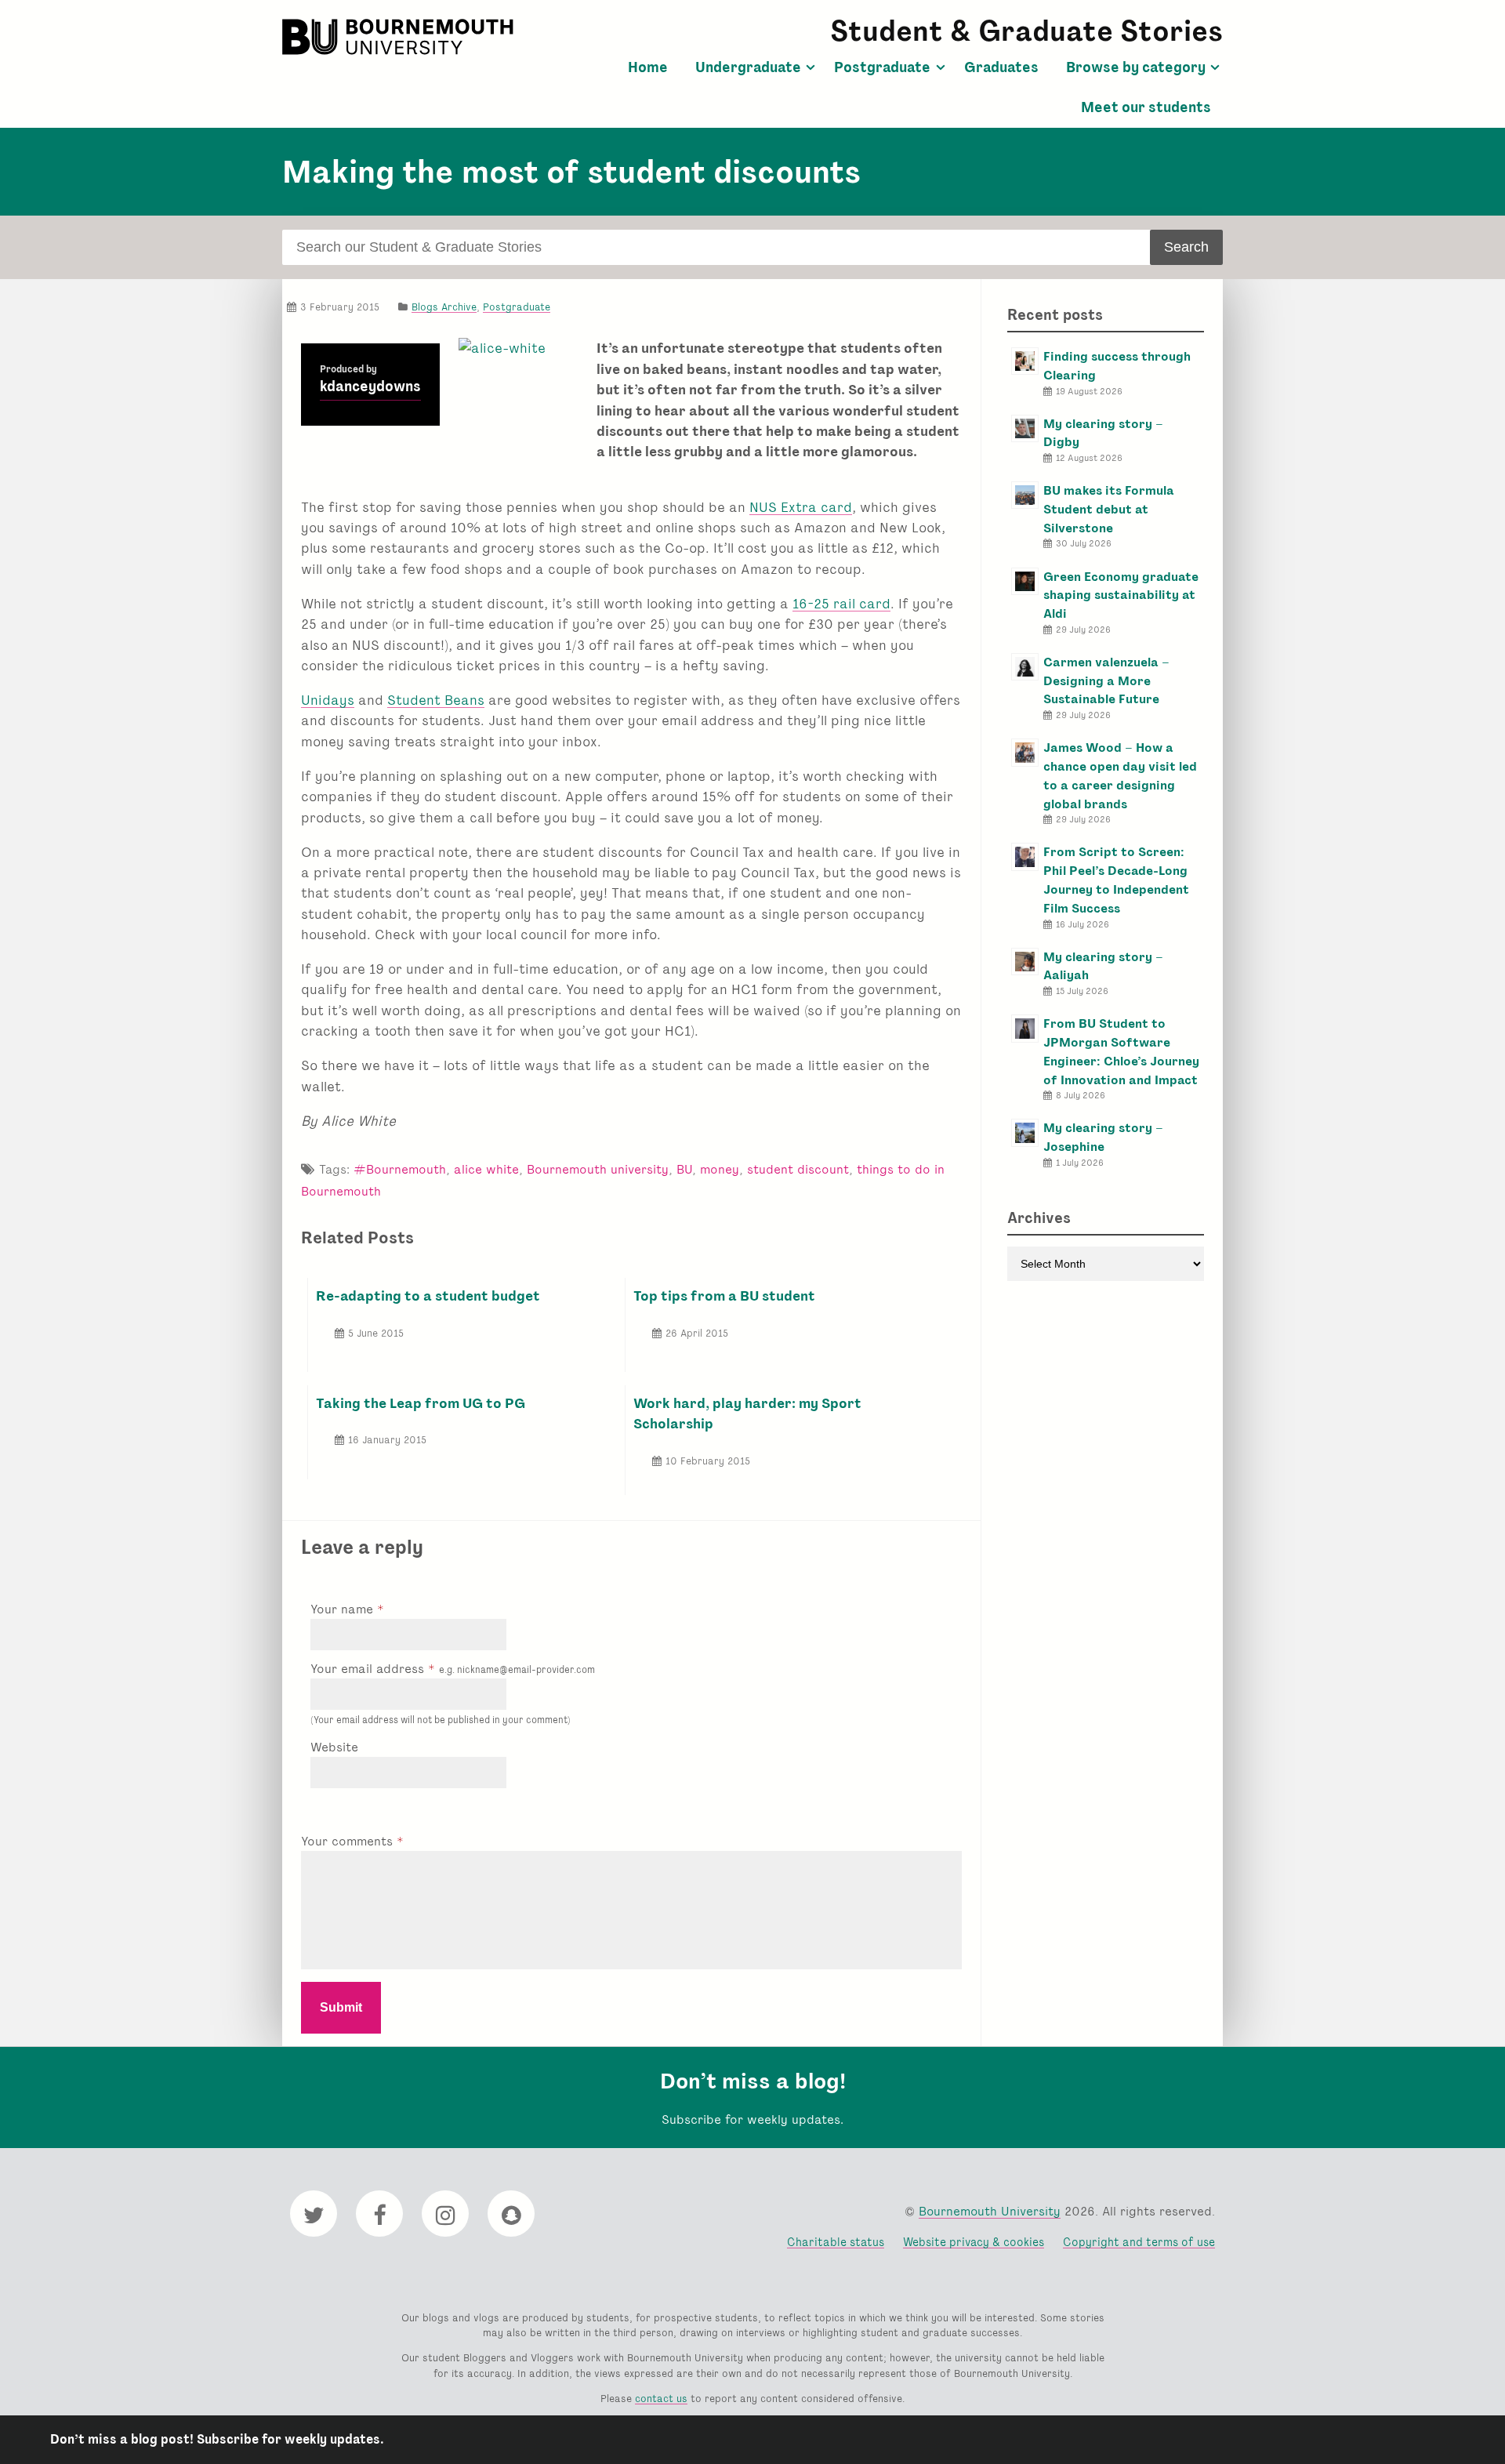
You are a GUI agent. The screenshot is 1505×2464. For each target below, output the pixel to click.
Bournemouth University (400, 37)
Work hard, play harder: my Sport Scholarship (747, 1413)
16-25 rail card (841, 603)
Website (334, 1747)
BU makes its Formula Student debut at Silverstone (1109, 509)
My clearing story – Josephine (1103, 1137)
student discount (798, 1169)
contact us (661, 2399)
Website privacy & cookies (974, 2242)
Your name (344, 1609)
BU (684, 1169)
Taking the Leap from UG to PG (421, 1403)
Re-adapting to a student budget (428, 1296)
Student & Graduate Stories (1026, 31)
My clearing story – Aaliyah (1103, 966)
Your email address (453, 1669)
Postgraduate (882, 67)
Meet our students (1146, 107)
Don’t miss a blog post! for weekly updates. (217, 2439)
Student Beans (436, 700)
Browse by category (1136, 67)
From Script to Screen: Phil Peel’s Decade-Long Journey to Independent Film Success (1116, 880)
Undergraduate (748, 67)
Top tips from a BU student (724, 1296)
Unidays (328, 700)
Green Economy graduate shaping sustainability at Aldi (1121, 595)
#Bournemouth (400, 1169)
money (720, 1169)
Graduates (1001, 67)
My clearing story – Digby (1103, 433)
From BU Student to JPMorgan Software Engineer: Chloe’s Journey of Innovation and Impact (1121, 1051)
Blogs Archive (444, 307)
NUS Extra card (801, 507)
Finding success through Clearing (1117, 366)
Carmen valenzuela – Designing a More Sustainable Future (1106, 681)
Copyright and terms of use (1139, 2242)
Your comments (349, 1841)
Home (648, 67)
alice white (486, 1169)
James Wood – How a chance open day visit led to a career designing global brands (1120, 775)
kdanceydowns (370, 386)
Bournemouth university (598, 1169)
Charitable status (836, 2242)
